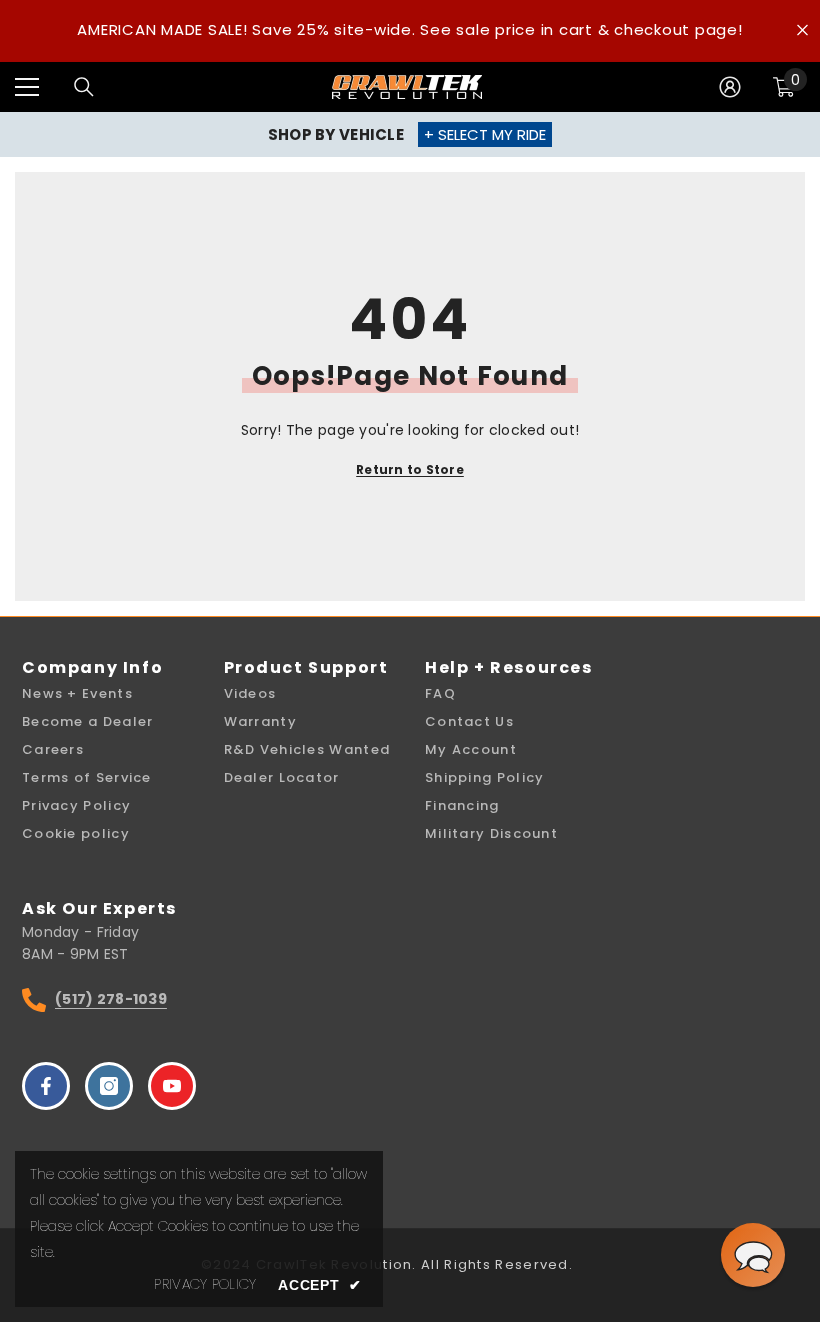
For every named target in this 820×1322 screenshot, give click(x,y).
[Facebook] (46, 1086)
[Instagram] (109, 1086)
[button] (753, 1255)
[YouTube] (172, 1086)
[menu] (27, 87)
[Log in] (730, 87)
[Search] (84, 87)
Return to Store (410, 469)
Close (802, 30)
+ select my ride (485, 134)
